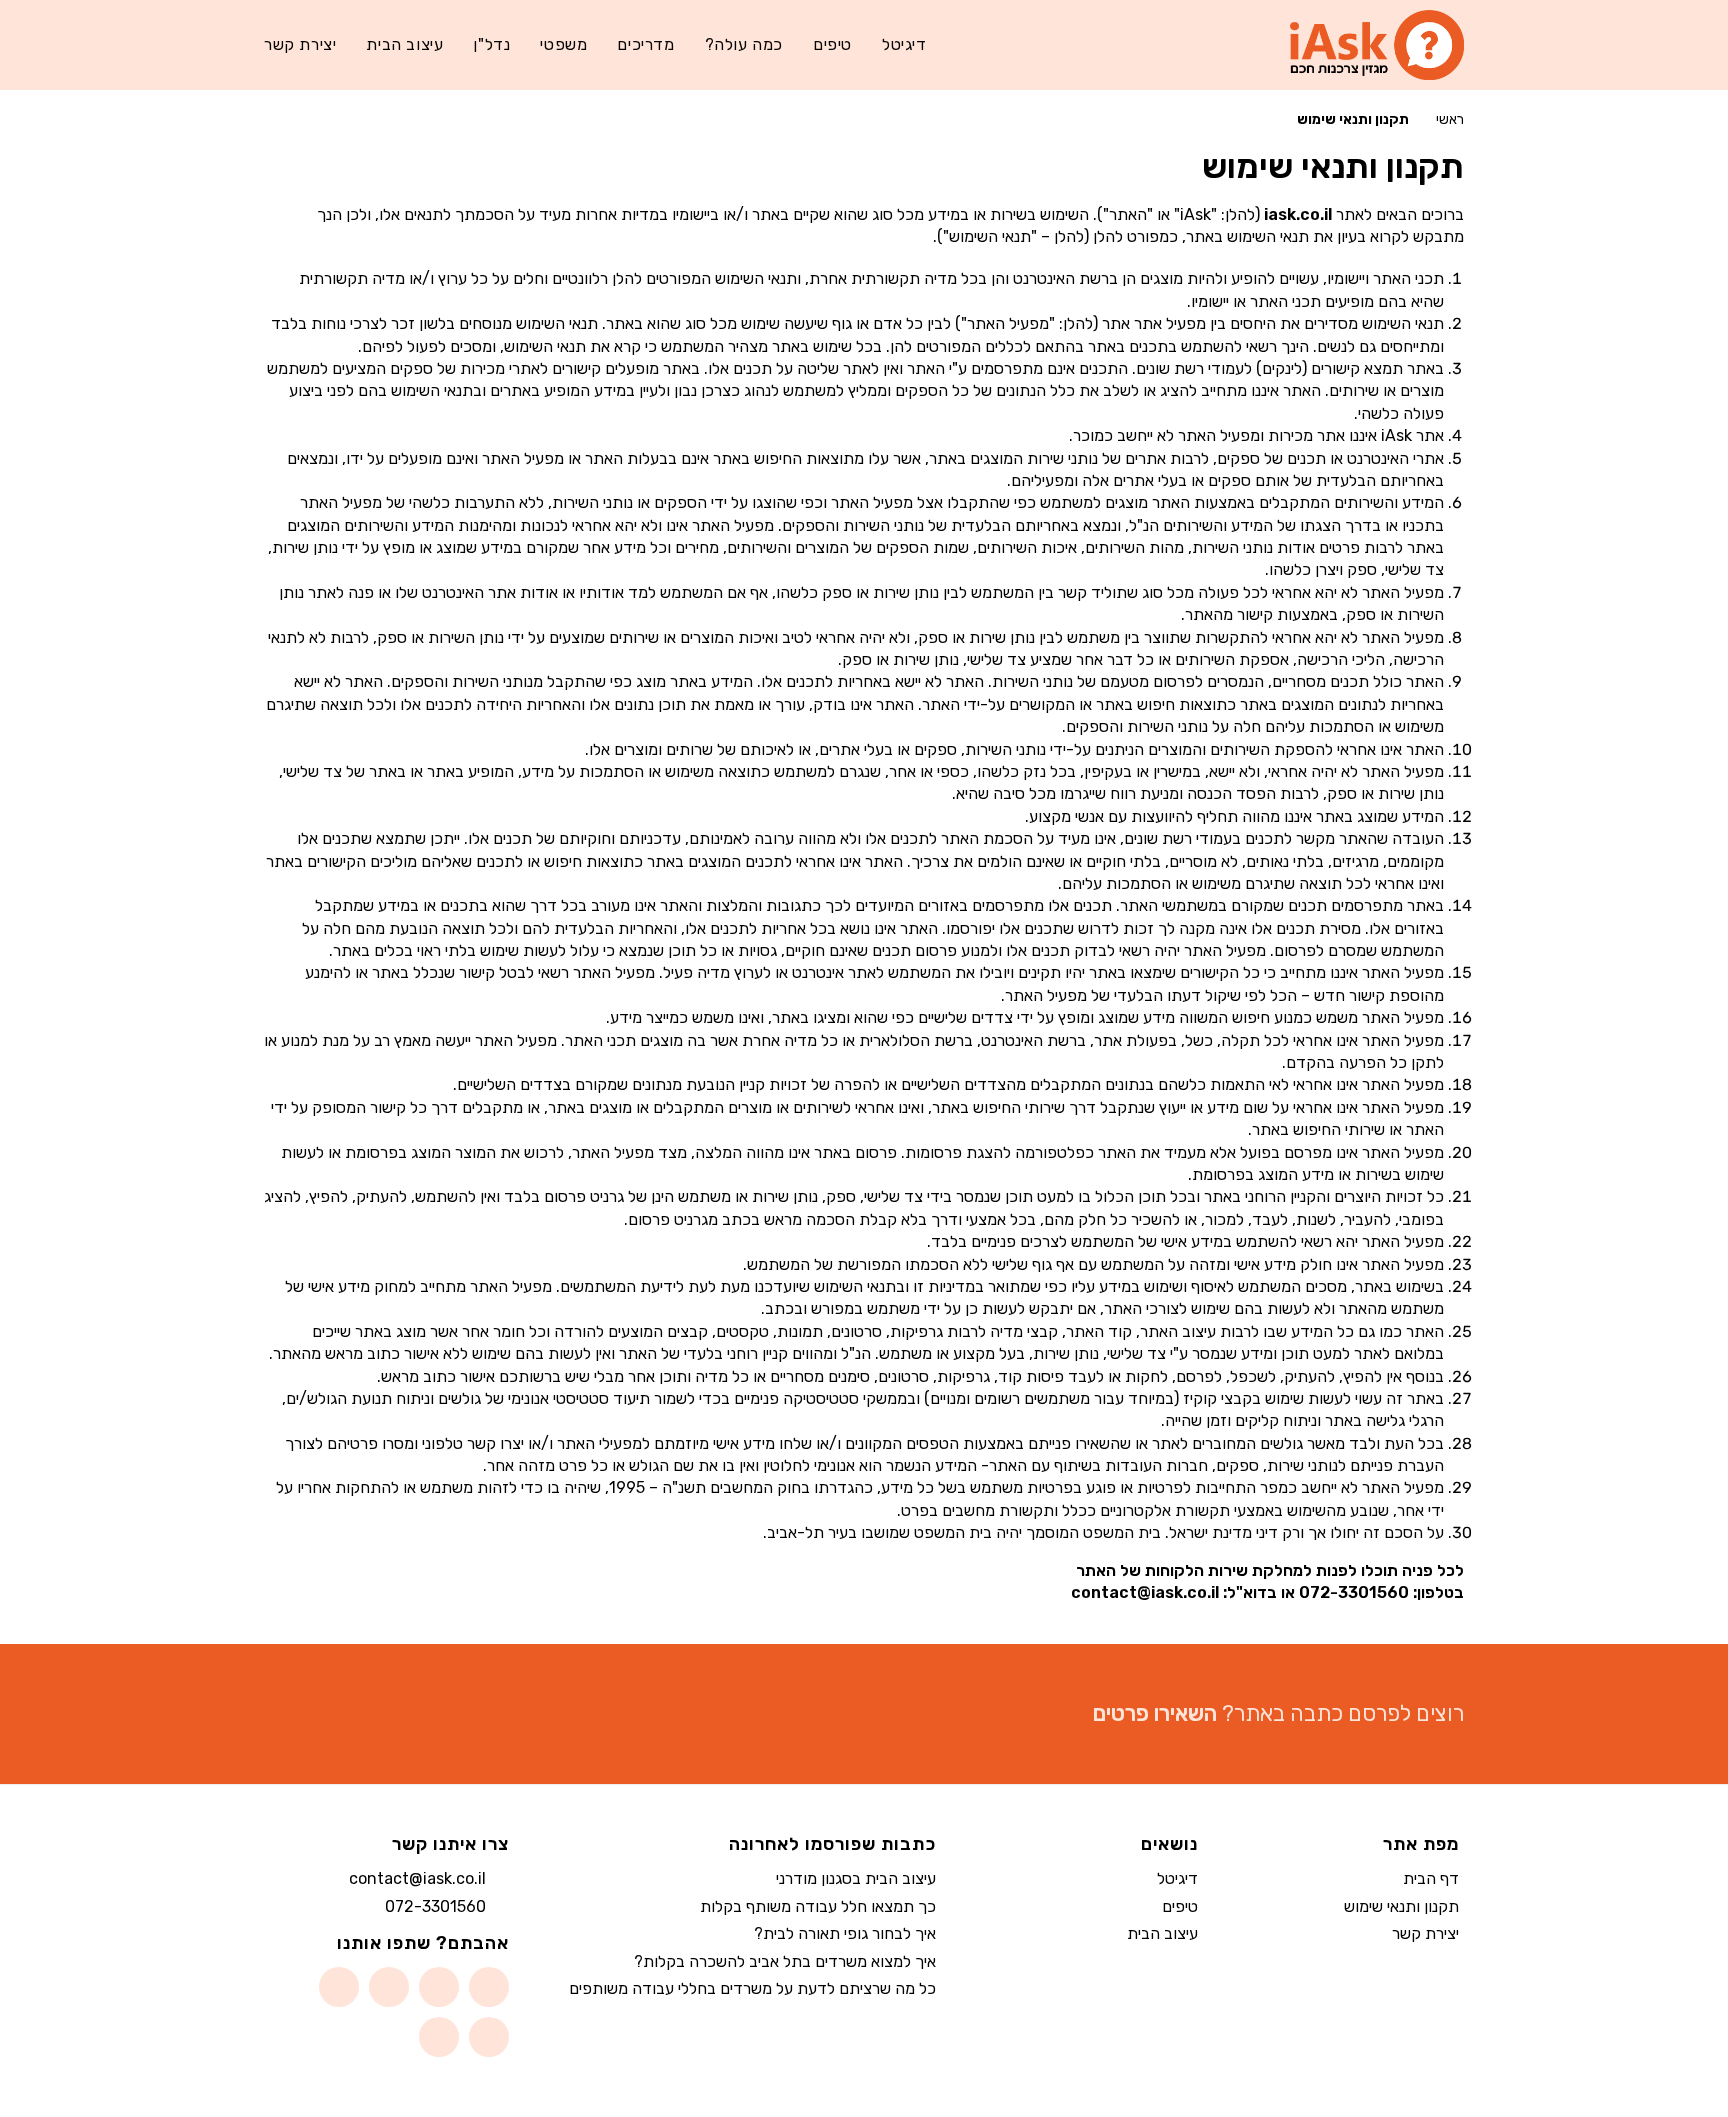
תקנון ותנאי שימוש (1401, 1906)
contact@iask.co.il (417, 1878)
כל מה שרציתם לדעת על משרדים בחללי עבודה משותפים (752, 1988)
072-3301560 (435, 1906)
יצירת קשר (1425, 1933)
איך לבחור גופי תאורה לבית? (845, 1933)
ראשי (1450, 119)
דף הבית (1431, 1878)
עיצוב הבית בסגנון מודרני (856, 1878)
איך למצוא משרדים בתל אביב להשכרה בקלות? (785, 1961)
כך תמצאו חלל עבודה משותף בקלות (818, 1906)
